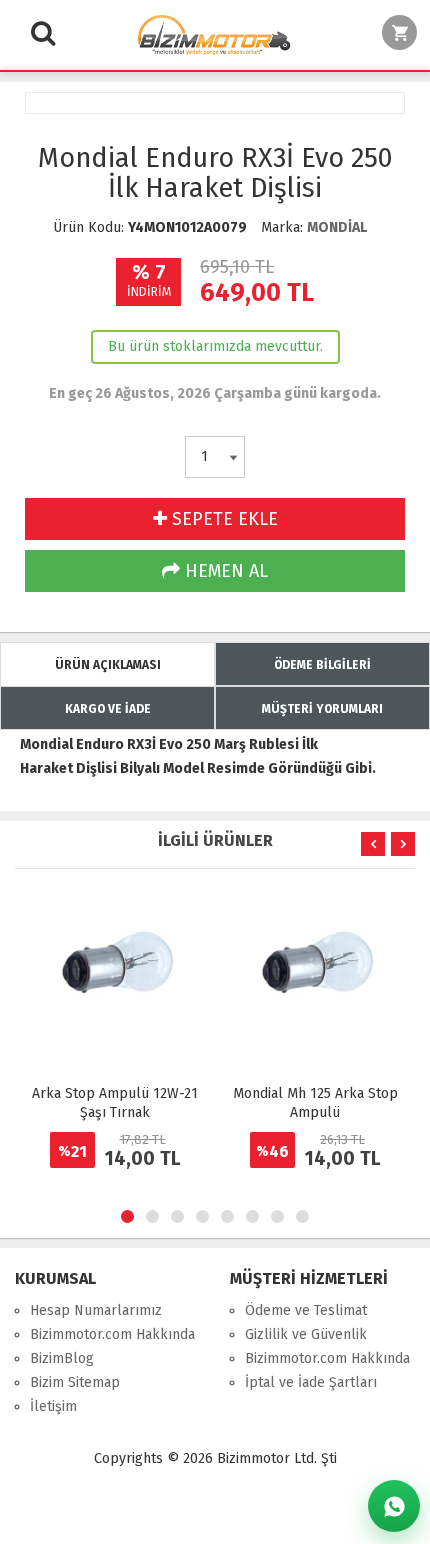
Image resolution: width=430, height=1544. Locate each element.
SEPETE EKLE (222, 519)
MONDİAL (337, 227)
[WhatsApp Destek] (394, 1506)
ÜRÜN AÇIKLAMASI (108, 665)
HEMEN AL (224, 571)
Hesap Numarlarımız (96, 1310)
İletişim (53, 1406)
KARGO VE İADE (108, 709)
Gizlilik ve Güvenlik (306, 1334)
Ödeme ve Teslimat (306, 1310)
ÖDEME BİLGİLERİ (322, 665)
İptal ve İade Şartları (311, 1382)
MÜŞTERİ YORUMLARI (322, 709)
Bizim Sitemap (75, 1382)
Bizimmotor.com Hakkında (112, 1334)
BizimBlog (62, 1358)
